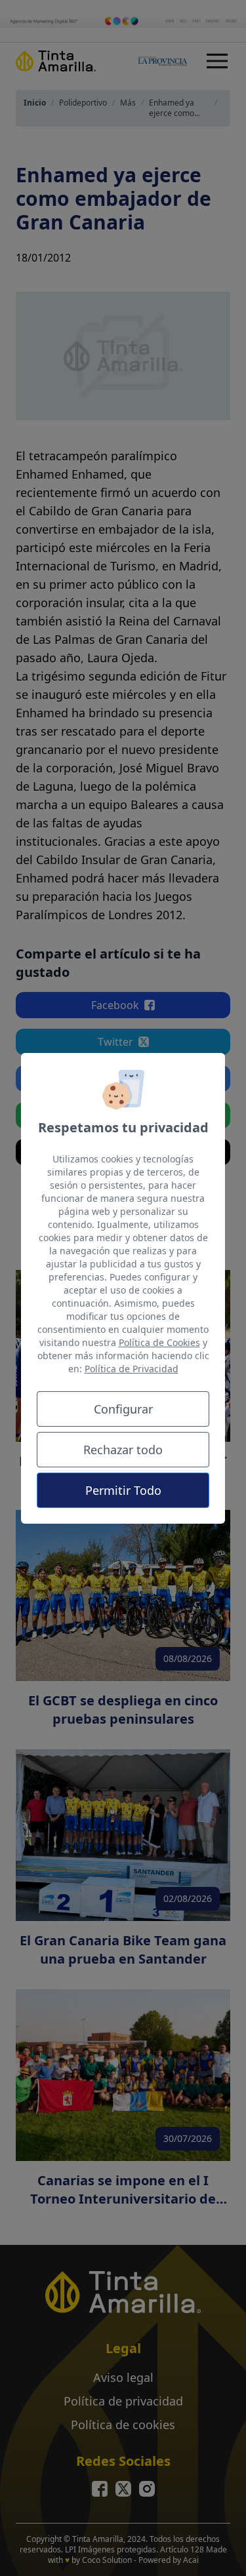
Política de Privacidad (132, 1369)
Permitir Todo (123, 1490)
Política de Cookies (159, 1342)
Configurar (123, 1409)
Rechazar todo (123, 1450)
